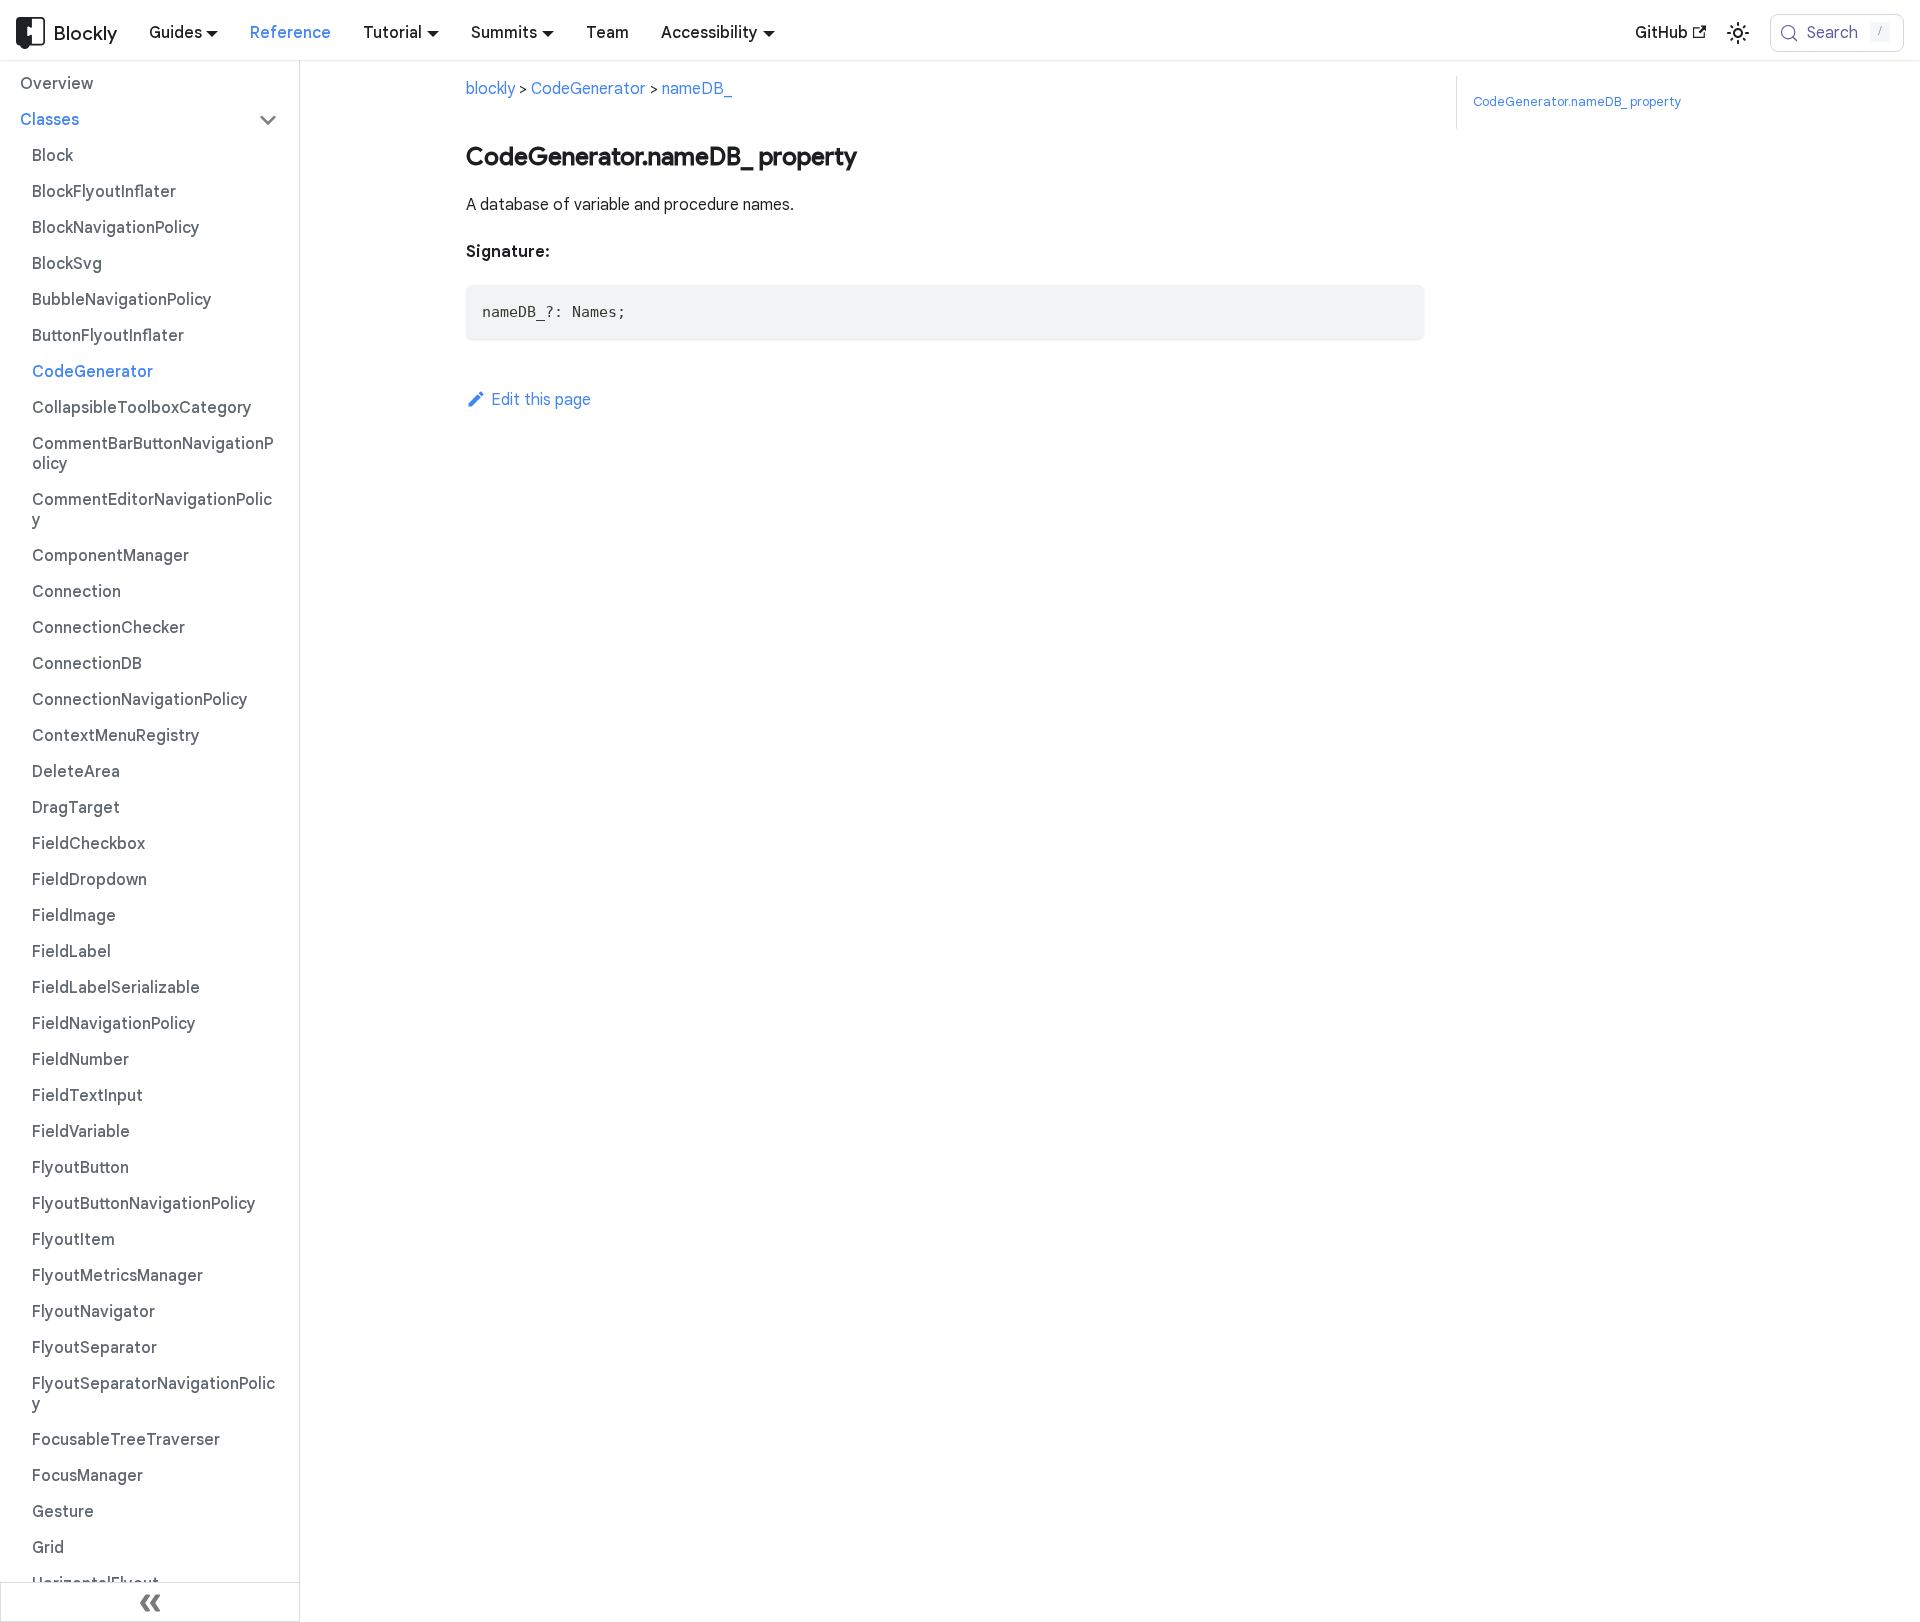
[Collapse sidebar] (150, 1602)
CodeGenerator (588, 89)
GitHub (1661, 33)
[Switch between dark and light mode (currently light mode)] (1738, 33)
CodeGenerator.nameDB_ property (1577, 102)
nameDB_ (697, 89)
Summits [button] (504, 33)
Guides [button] (175, 33)
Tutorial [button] (392, 33)
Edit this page (541, 400)
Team (607, 33)
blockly (490, 89)
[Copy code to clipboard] (1399, 309)
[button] (149, 120)
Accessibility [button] (709, 33)
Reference (290, 33)
